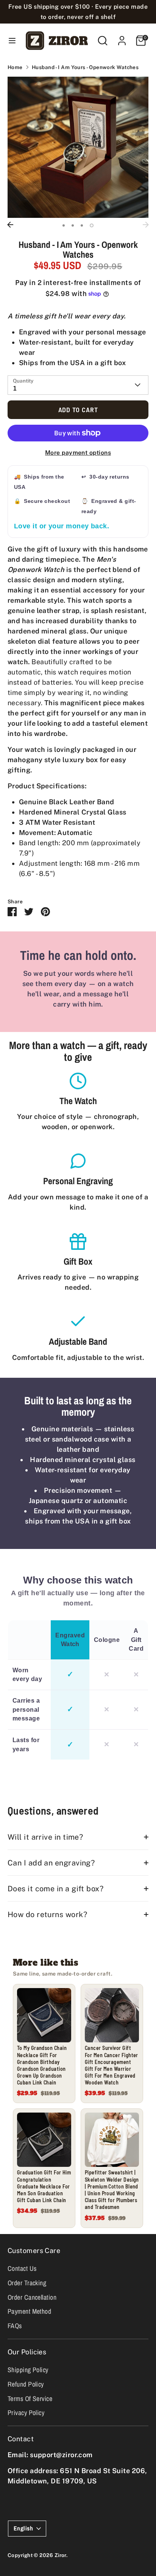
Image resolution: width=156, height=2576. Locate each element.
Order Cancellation (32, 2297)
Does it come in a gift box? (55, 1888)
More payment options (78, 453)
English (23, 2528)
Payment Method (29, 2311)
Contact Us (22, 2268)
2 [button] (73, 225)
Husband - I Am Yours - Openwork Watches (85, 67)
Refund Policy (26, 2384)
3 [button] (82, 225)
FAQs (15, 2326)
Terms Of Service (30, 2399)
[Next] (146, 225)
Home (15, 67)
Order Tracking (27, 2283)
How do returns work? (47, 1914)
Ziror (60, 2555)
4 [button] (92, 225)
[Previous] (10, 225)
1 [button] (64, 225)
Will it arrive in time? (45, 1837)
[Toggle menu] (11, 40)
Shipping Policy (28, 2370)
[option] (78, 147)
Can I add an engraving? (51, 1863)
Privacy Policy (26, 2413)
